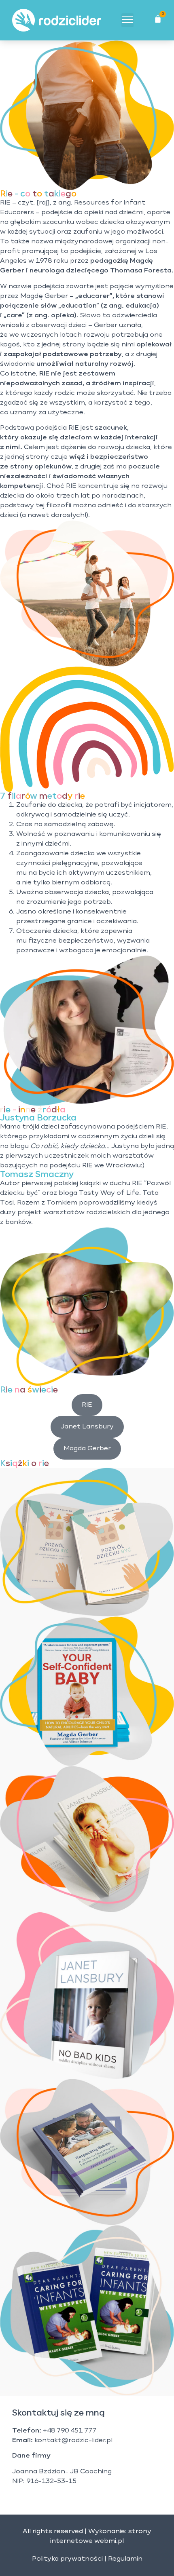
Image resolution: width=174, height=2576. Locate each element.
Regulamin (125, 2559)
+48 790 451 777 (70, 2431)
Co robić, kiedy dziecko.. (69, 1146)
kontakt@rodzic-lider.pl (73, 2441)
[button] (127, 20)
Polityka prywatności (67, 2559)
